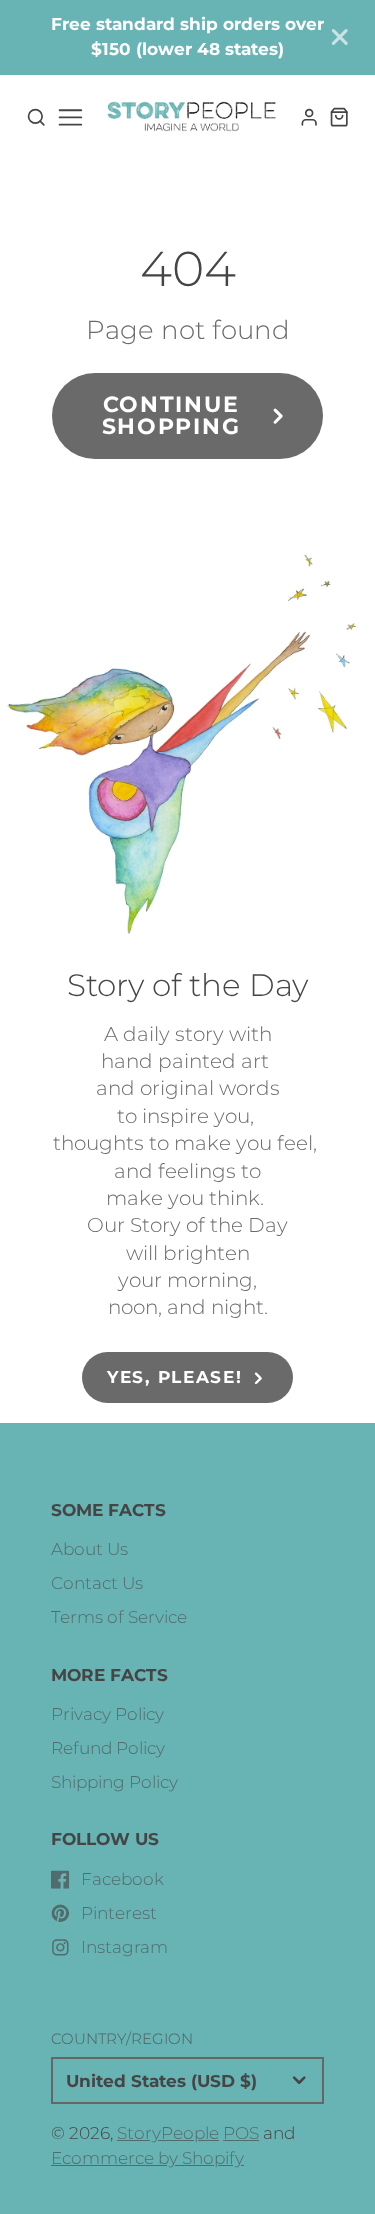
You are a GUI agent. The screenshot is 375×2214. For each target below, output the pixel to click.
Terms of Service (119, 1617)
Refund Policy (108, 1748)
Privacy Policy (107, 1714)
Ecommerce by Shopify (147, 2158)
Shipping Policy (114, 1782)
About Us (89, 1549)
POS (241, 2133)
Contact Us (97, 1583)
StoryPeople (168, 2133)
